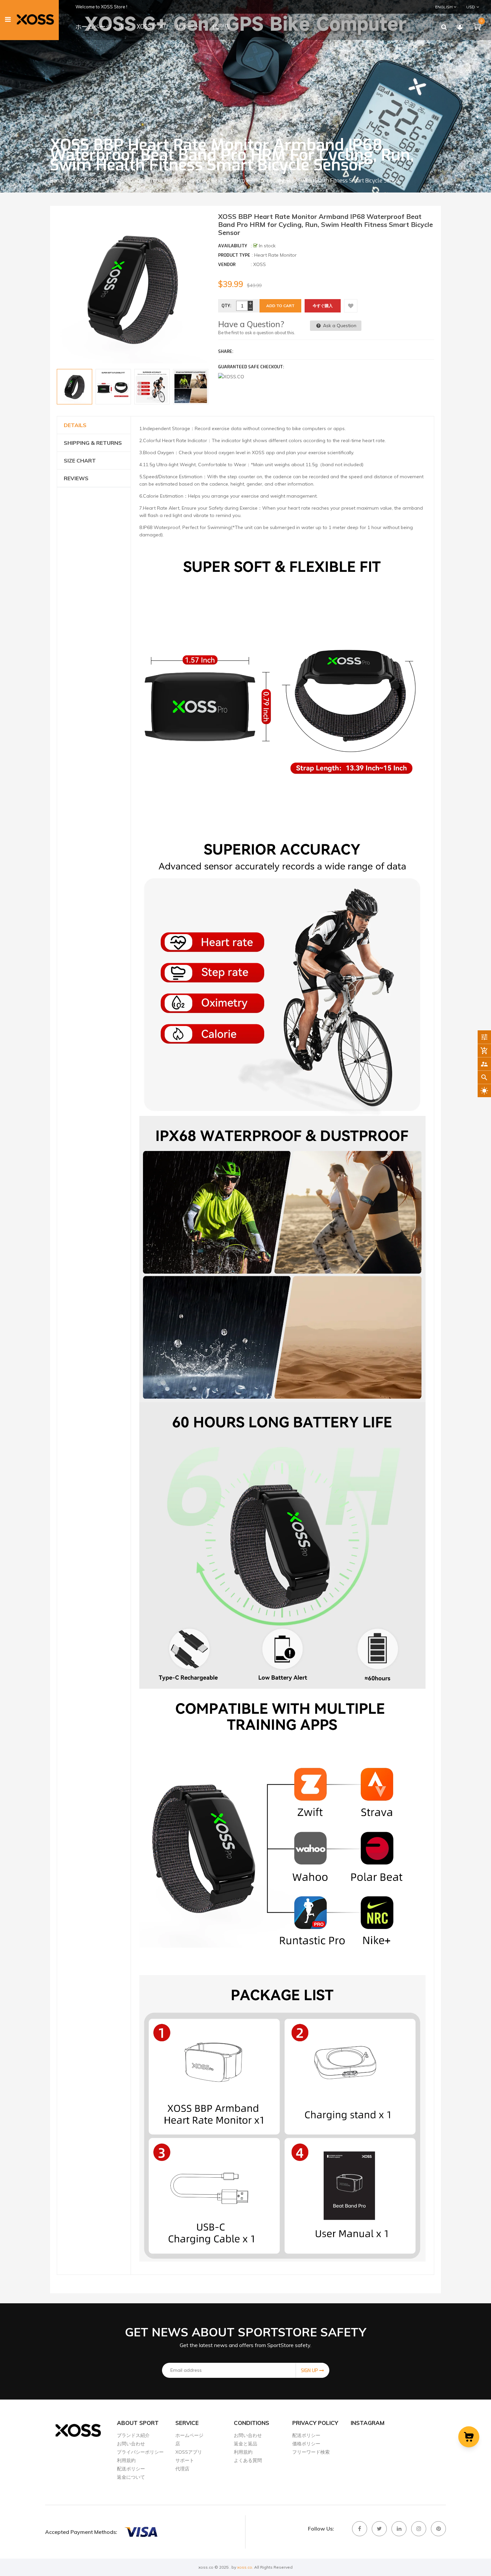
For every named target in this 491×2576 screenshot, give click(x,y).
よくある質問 (248, 2460)
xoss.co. (245, 2567)
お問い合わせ (131, 2444)
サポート (185, 2460)
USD (466, 7)
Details (75, 425)
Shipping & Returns (93, 443)
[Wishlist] (351, 306)
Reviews (76, 478)
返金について (131, 2477)
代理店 (182, 2469)
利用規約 (126, 2460)
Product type (234, 255)
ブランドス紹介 (133, 2435)
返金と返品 (246, 2444)
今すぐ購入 (323, 306)
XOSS (260, 264)
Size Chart (80, 461)
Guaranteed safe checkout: (251, 367)
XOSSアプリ (189, 2452)
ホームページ (189, 2435)
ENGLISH (444, 7)
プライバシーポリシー (140, 2452)
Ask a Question (339, 326)
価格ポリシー (306, 2444)
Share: (226, 351)
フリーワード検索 (311, 2452)
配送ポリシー (131, 2469)
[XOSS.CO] (141, 2532)
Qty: (226, 306)
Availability (233, 246)
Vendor (227, 265)
